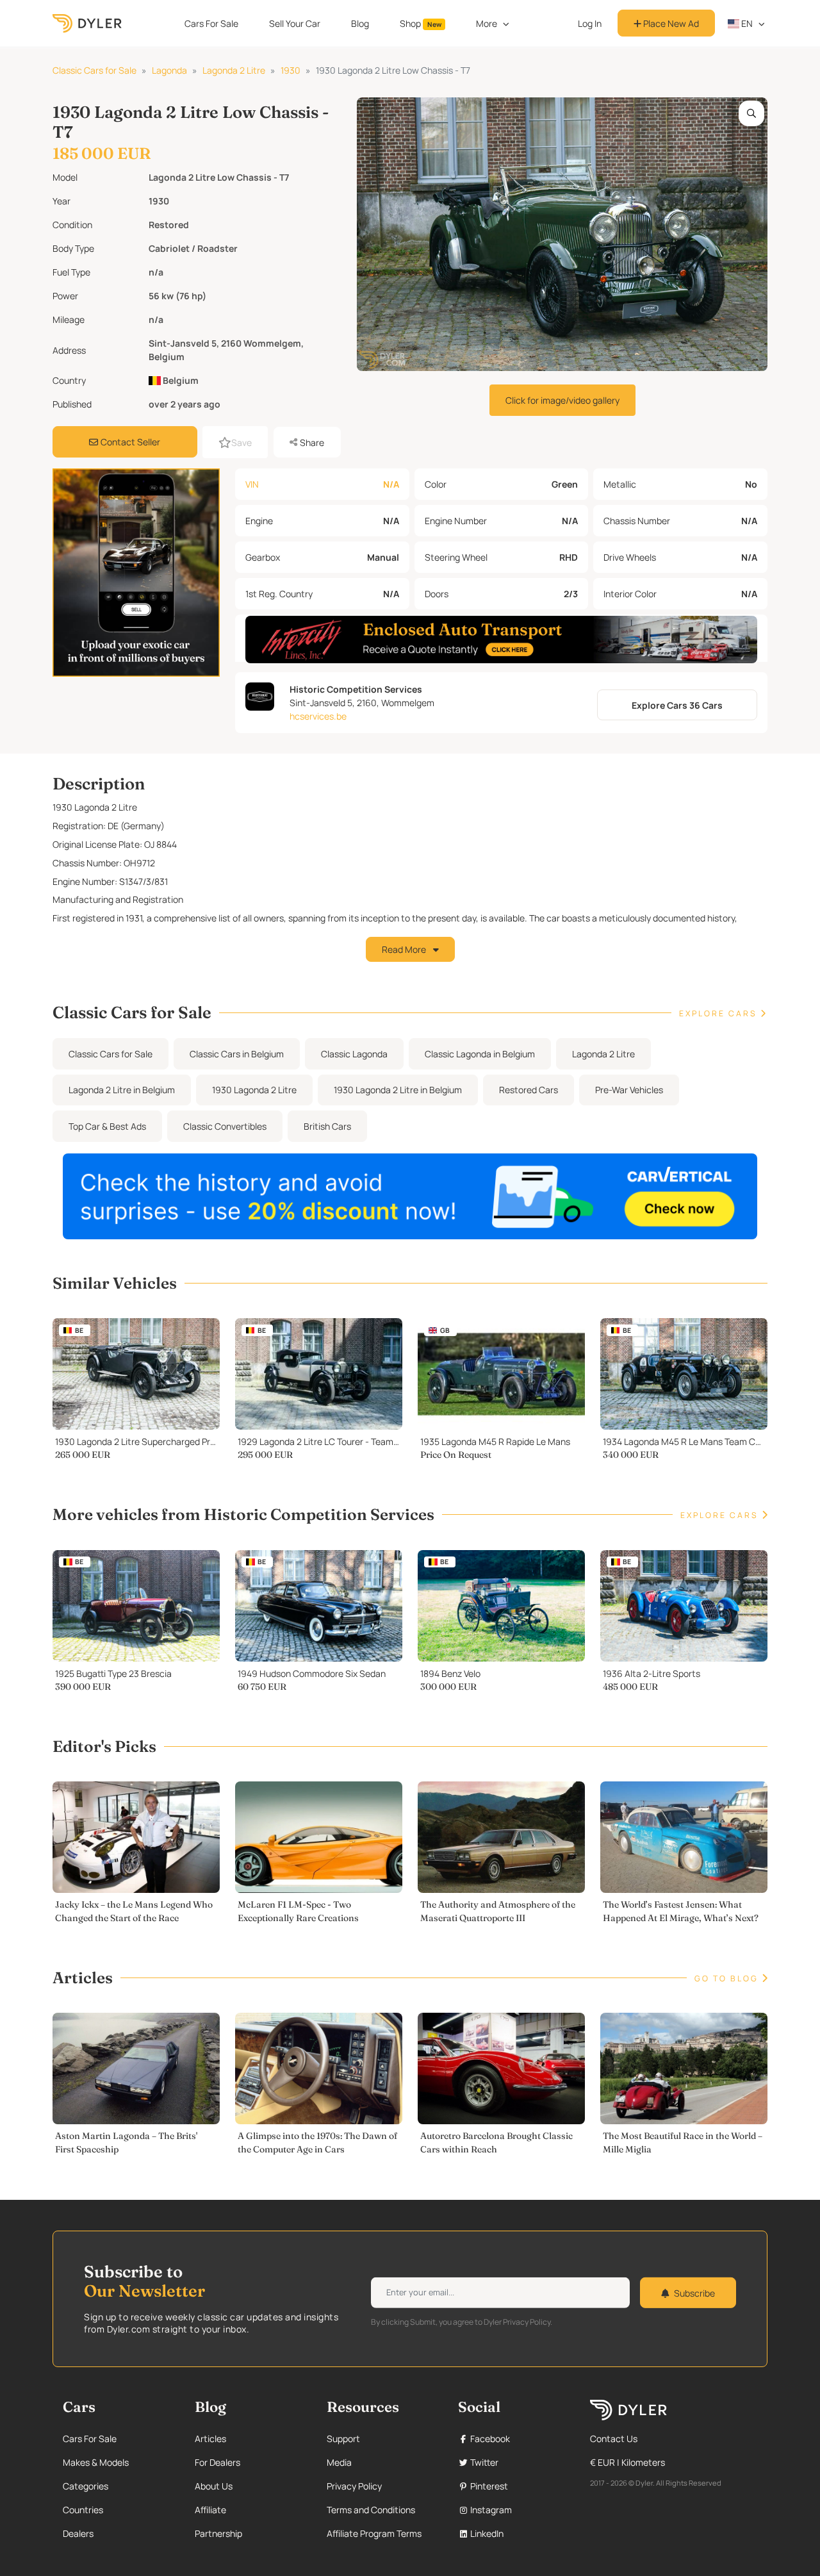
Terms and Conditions (371, 2510)
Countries (83, 2510)
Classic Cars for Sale (94, 70)
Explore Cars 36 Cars (677, 705)
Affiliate (210, 2510)
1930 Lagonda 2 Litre (254, 1090)
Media (339, 2462)
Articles (210, 2439)
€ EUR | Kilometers (627, 2462)
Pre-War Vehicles (629, 1090)
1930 (291, 70)
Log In (590, 23)
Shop (421, 23)
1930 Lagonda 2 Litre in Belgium (398, 1090)
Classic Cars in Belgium (237, 1054)
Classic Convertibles (225, 1126)
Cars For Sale (211, 23)
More (487, 23)
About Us (214, 2486)
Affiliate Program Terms (374, 2533)
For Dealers (217, 2462)
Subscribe (694, 2292)
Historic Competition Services (356, 689)
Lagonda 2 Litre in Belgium (122, 1090)
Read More (405, 949)
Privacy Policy (354, 2486)
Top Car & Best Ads (107, 1126)
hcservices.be (318, 716)
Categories (86, 2486)
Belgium (180, 380)
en (746, 23)
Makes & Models (96, 2462)
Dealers (78, 2533)
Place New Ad (670, 23)
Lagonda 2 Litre (234, 70)
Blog (360, 23)
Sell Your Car (295, 23)
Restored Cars (529, 1090)
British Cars (327, 1126)
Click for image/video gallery (562, 400)
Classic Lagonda (354, 1054)
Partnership (218, 2533)
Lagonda (169, 70)
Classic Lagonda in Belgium (480, 1054)
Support (343, 2439)
